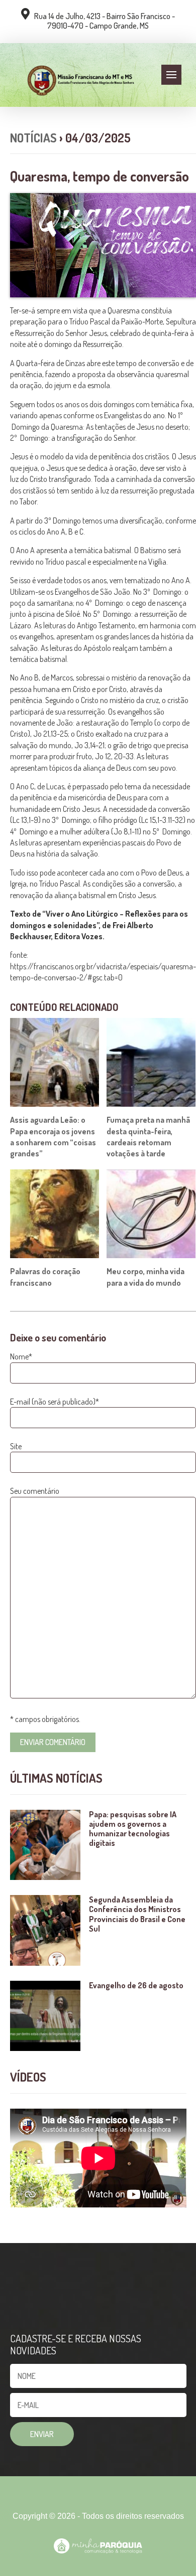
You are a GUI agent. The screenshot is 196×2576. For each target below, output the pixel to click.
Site (16, 1446)
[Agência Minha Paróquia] (98, 2546)
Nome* (21, 1356)
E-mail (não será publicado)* (55, 1402)
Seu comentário (35, 1491)
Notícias (33, 138)
